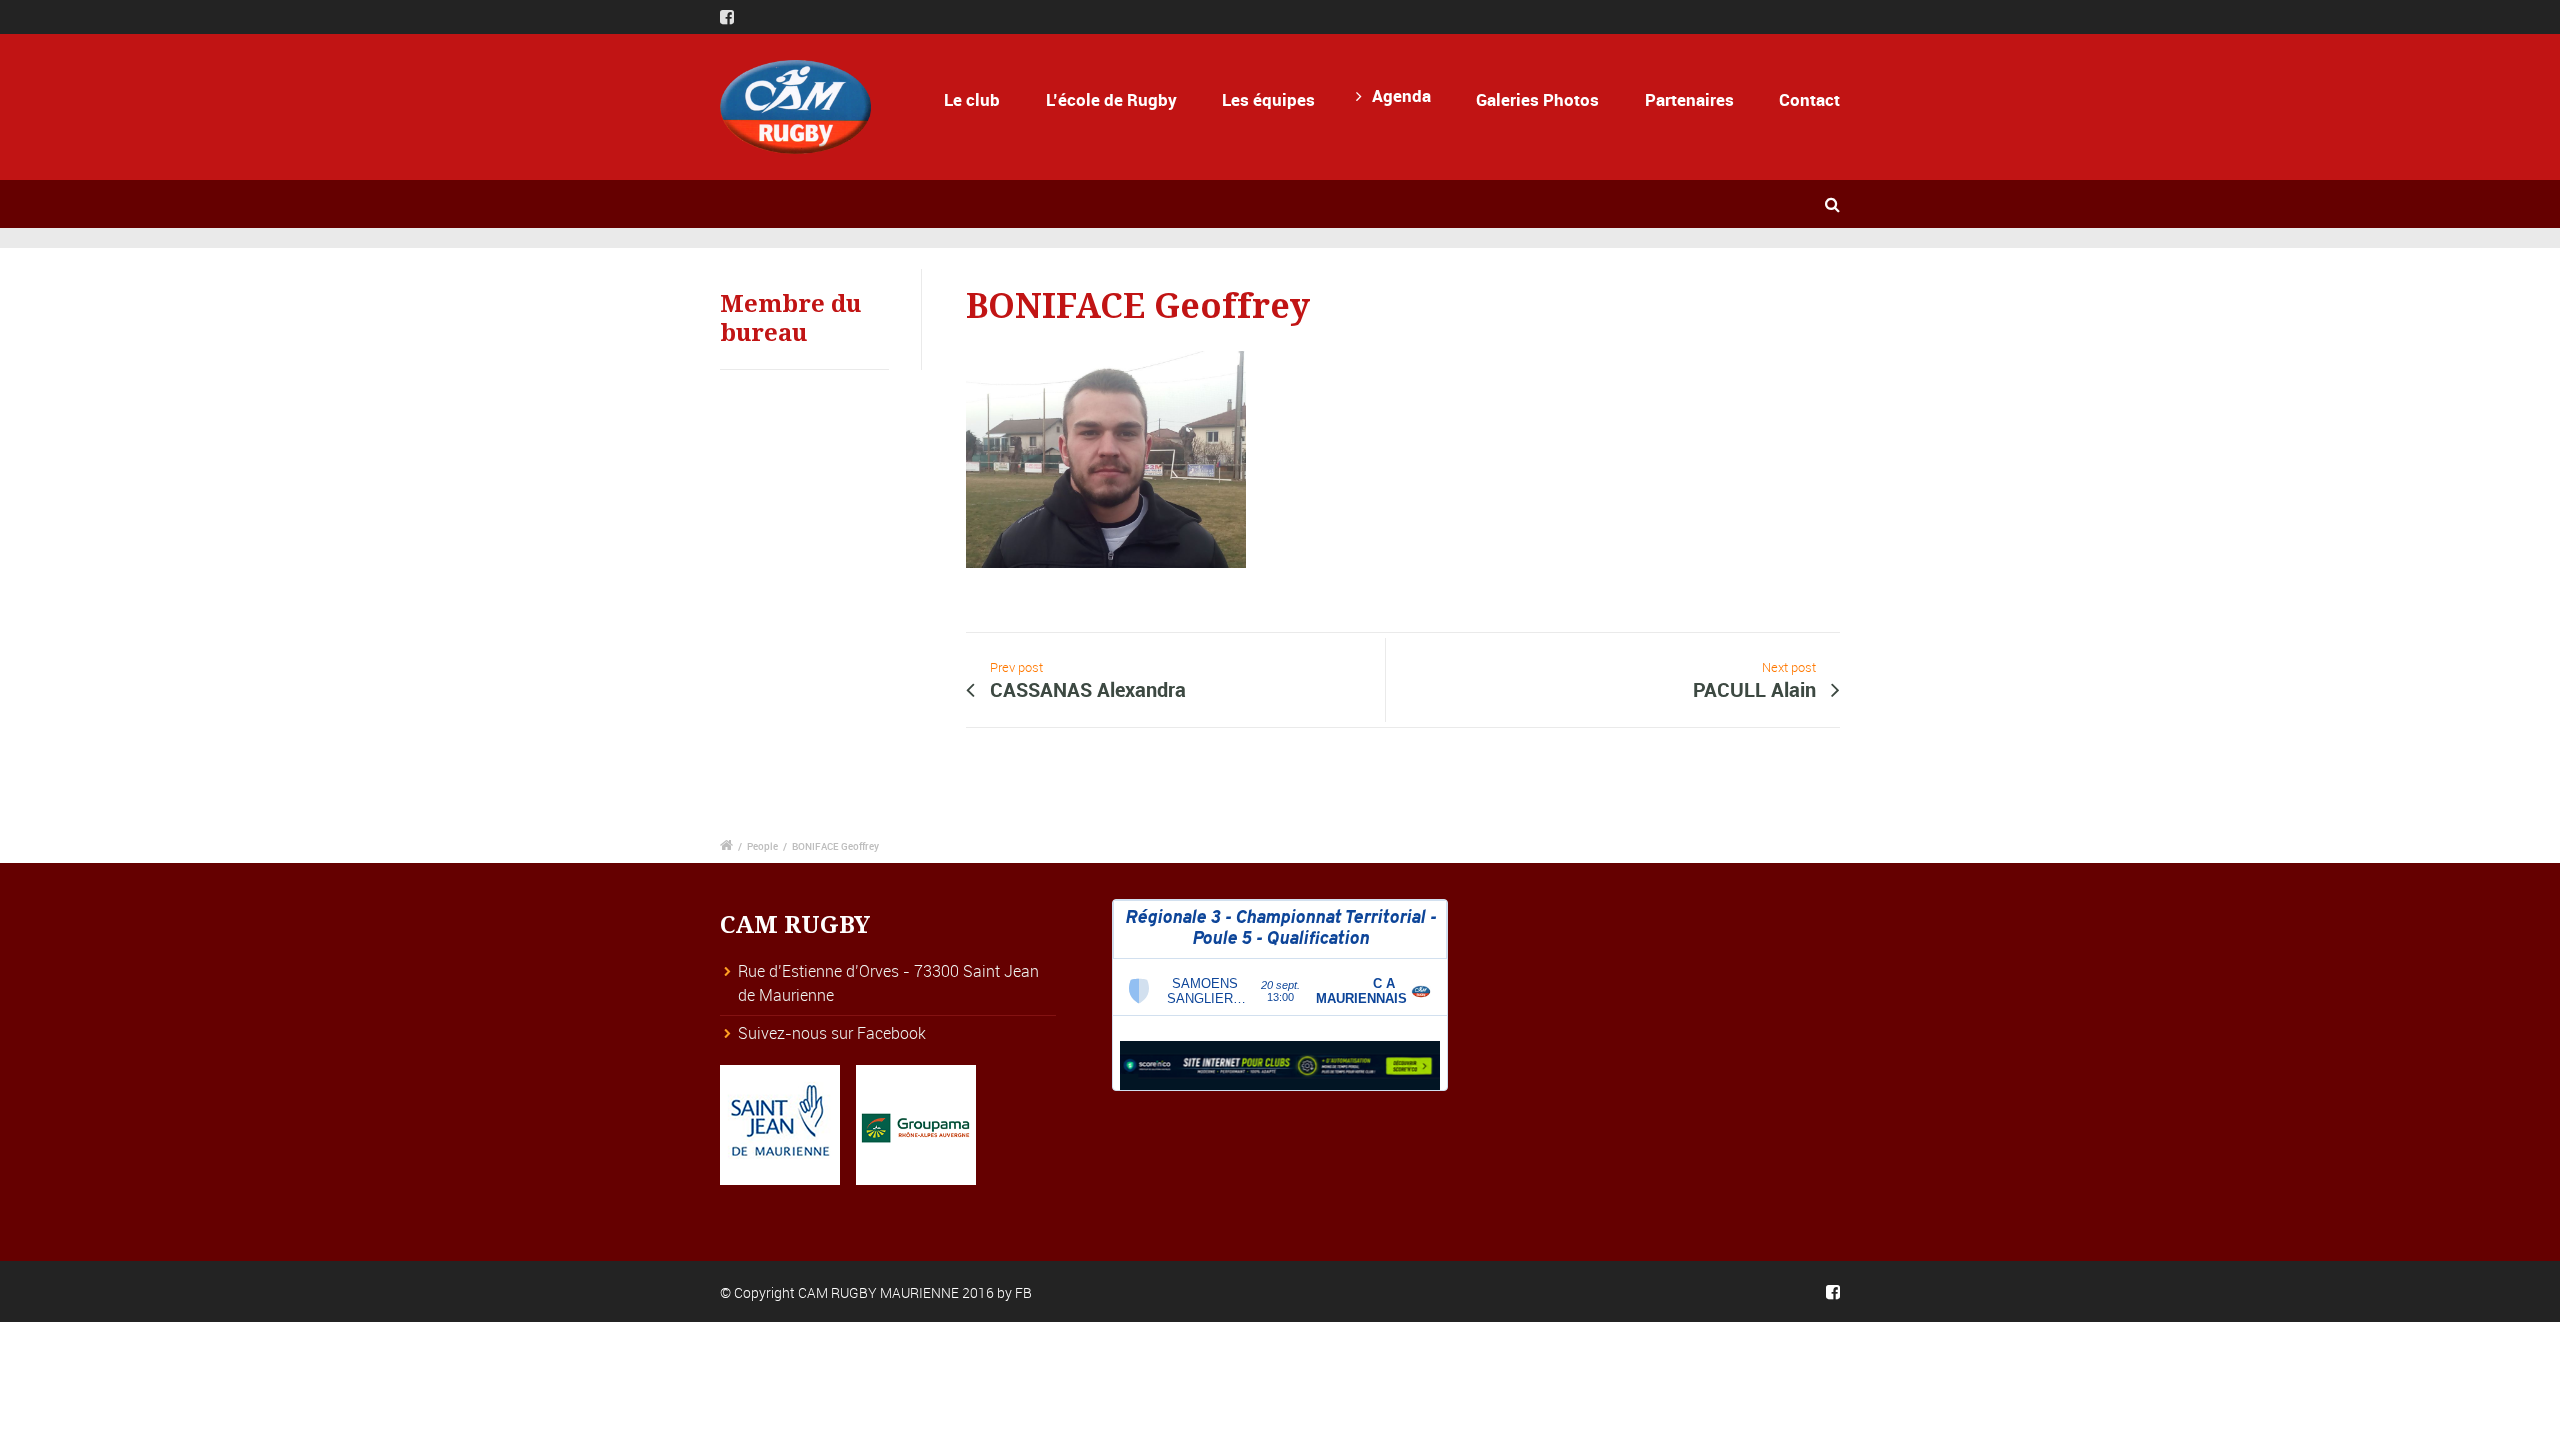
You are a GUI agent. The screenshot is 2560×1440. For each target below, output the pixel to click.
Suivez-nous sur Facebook (832, 1033)
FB (1023, 1292)
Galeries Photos (1537, 99)
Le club (972, 99)
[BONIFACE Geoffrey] (1106, 466)
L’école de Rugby (1111, 99)
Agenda (1401, 95)
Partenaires (1689, 99)
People (762, 846)
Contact (1809, 99)
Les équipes (1268, 99)
